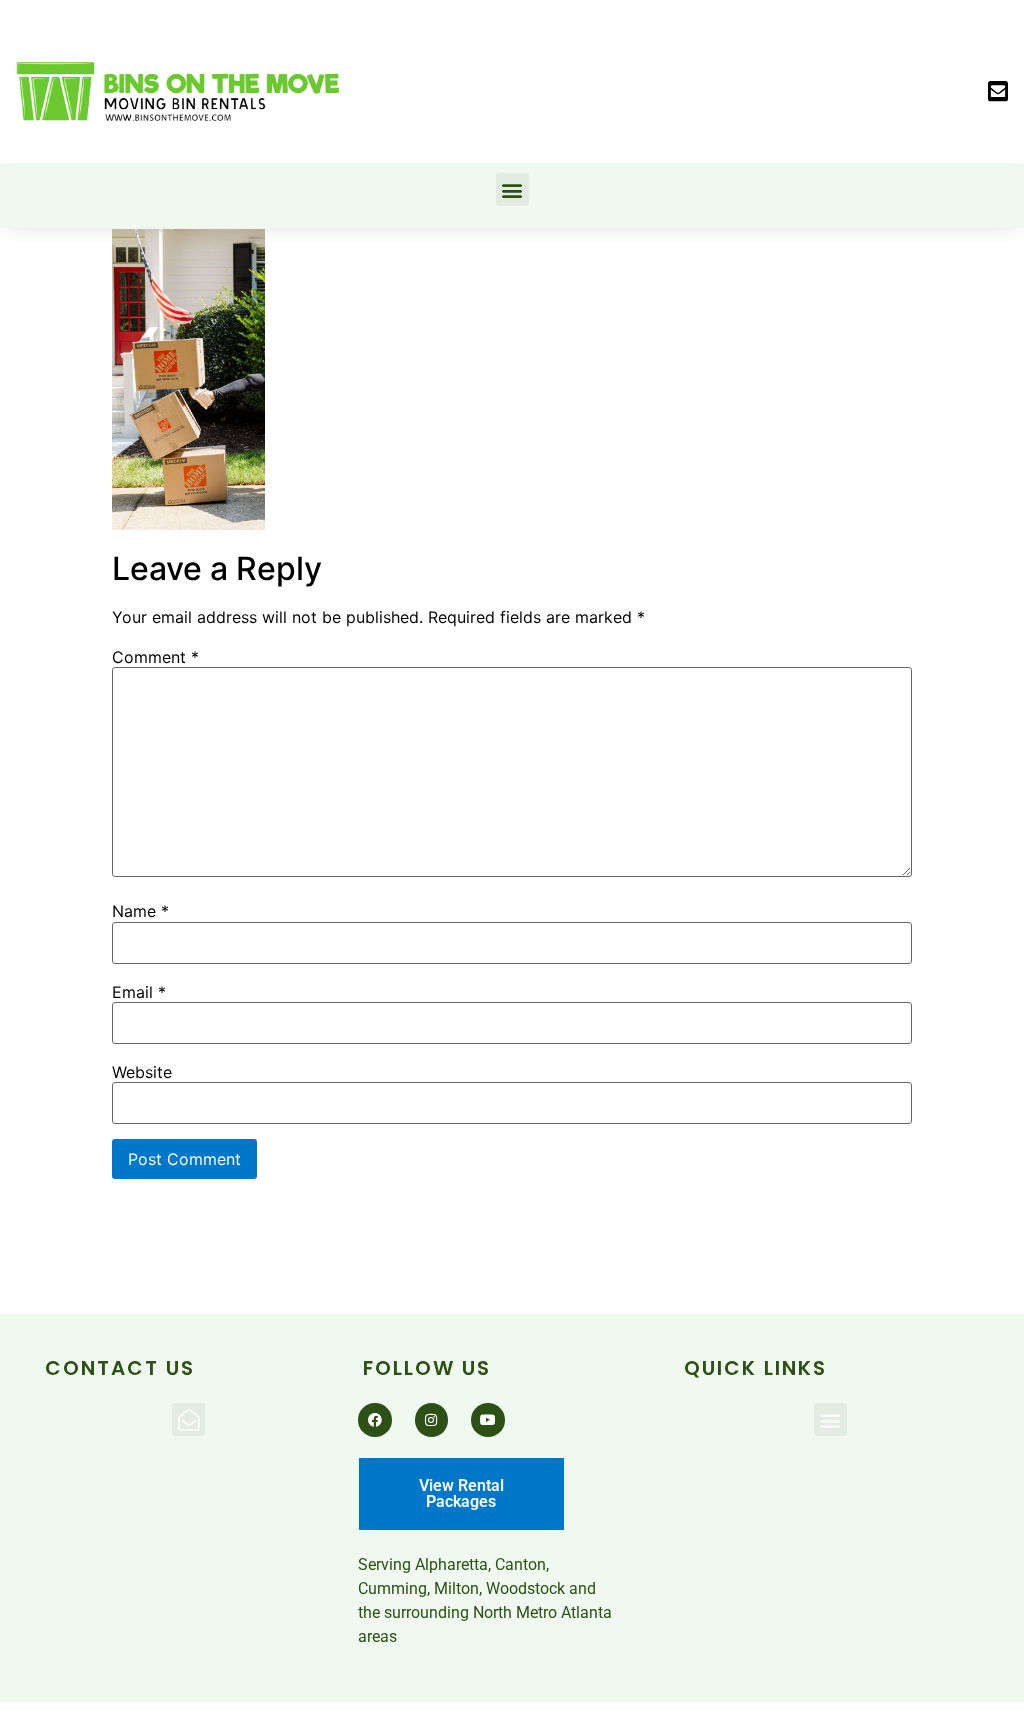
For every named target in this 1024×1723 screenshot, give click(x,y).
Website (142, 1072)
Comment (155, 657)
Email (139, 992)
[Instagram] (432, 1420)
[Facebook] (375, 1420)
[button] (998, 91)
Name (140, 911)
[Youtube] (488, 1420)
